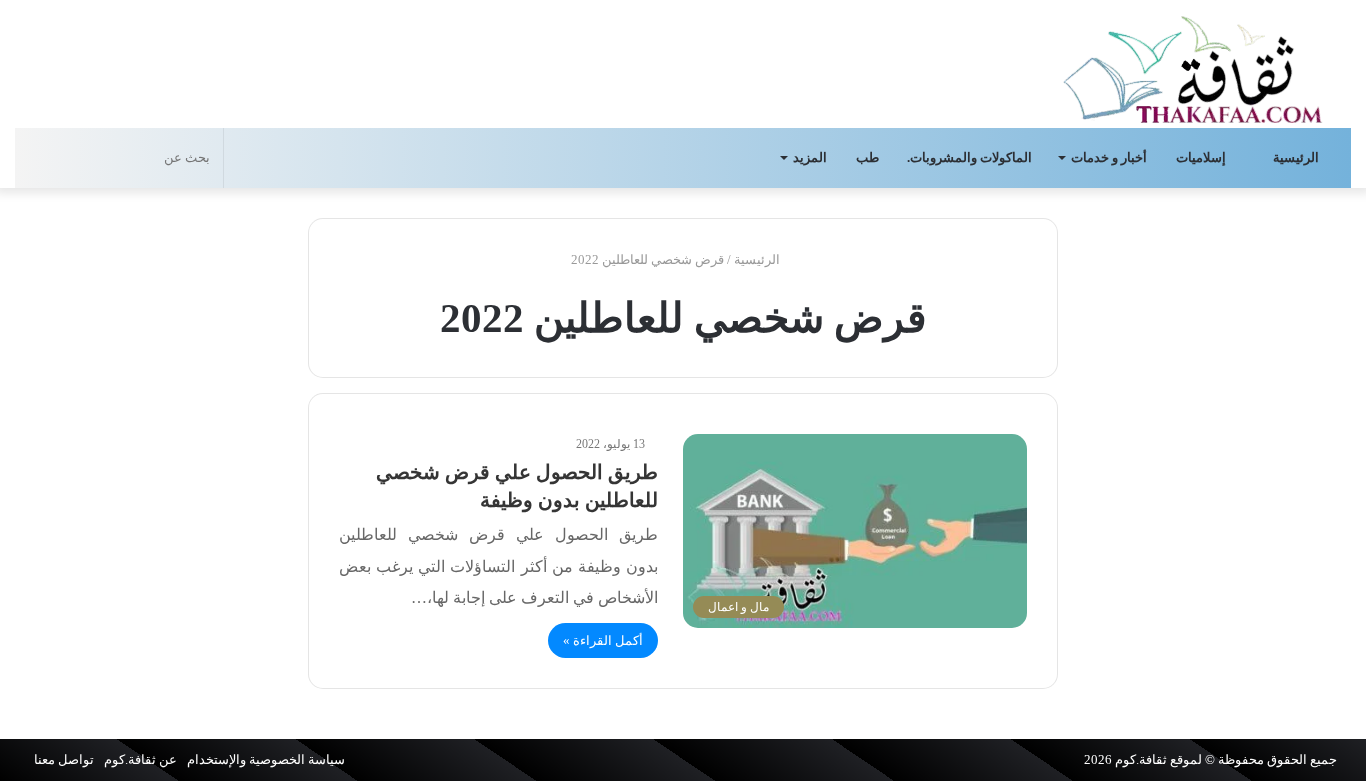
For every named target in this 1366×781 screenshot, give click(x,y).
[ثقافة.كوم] (1193, 65)
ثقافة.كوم (1141, 759)
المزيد (810, 157)
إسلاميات (1202, 157)
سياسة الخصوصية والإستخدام (266, 759)
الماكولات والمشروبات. (969, 157)
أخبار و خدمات (1109, 157)
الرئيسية (1297, 157)
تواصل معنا (64, 759)
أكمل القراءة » (603, 640)
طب (867, 157)
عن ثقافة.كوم (140, 759)
